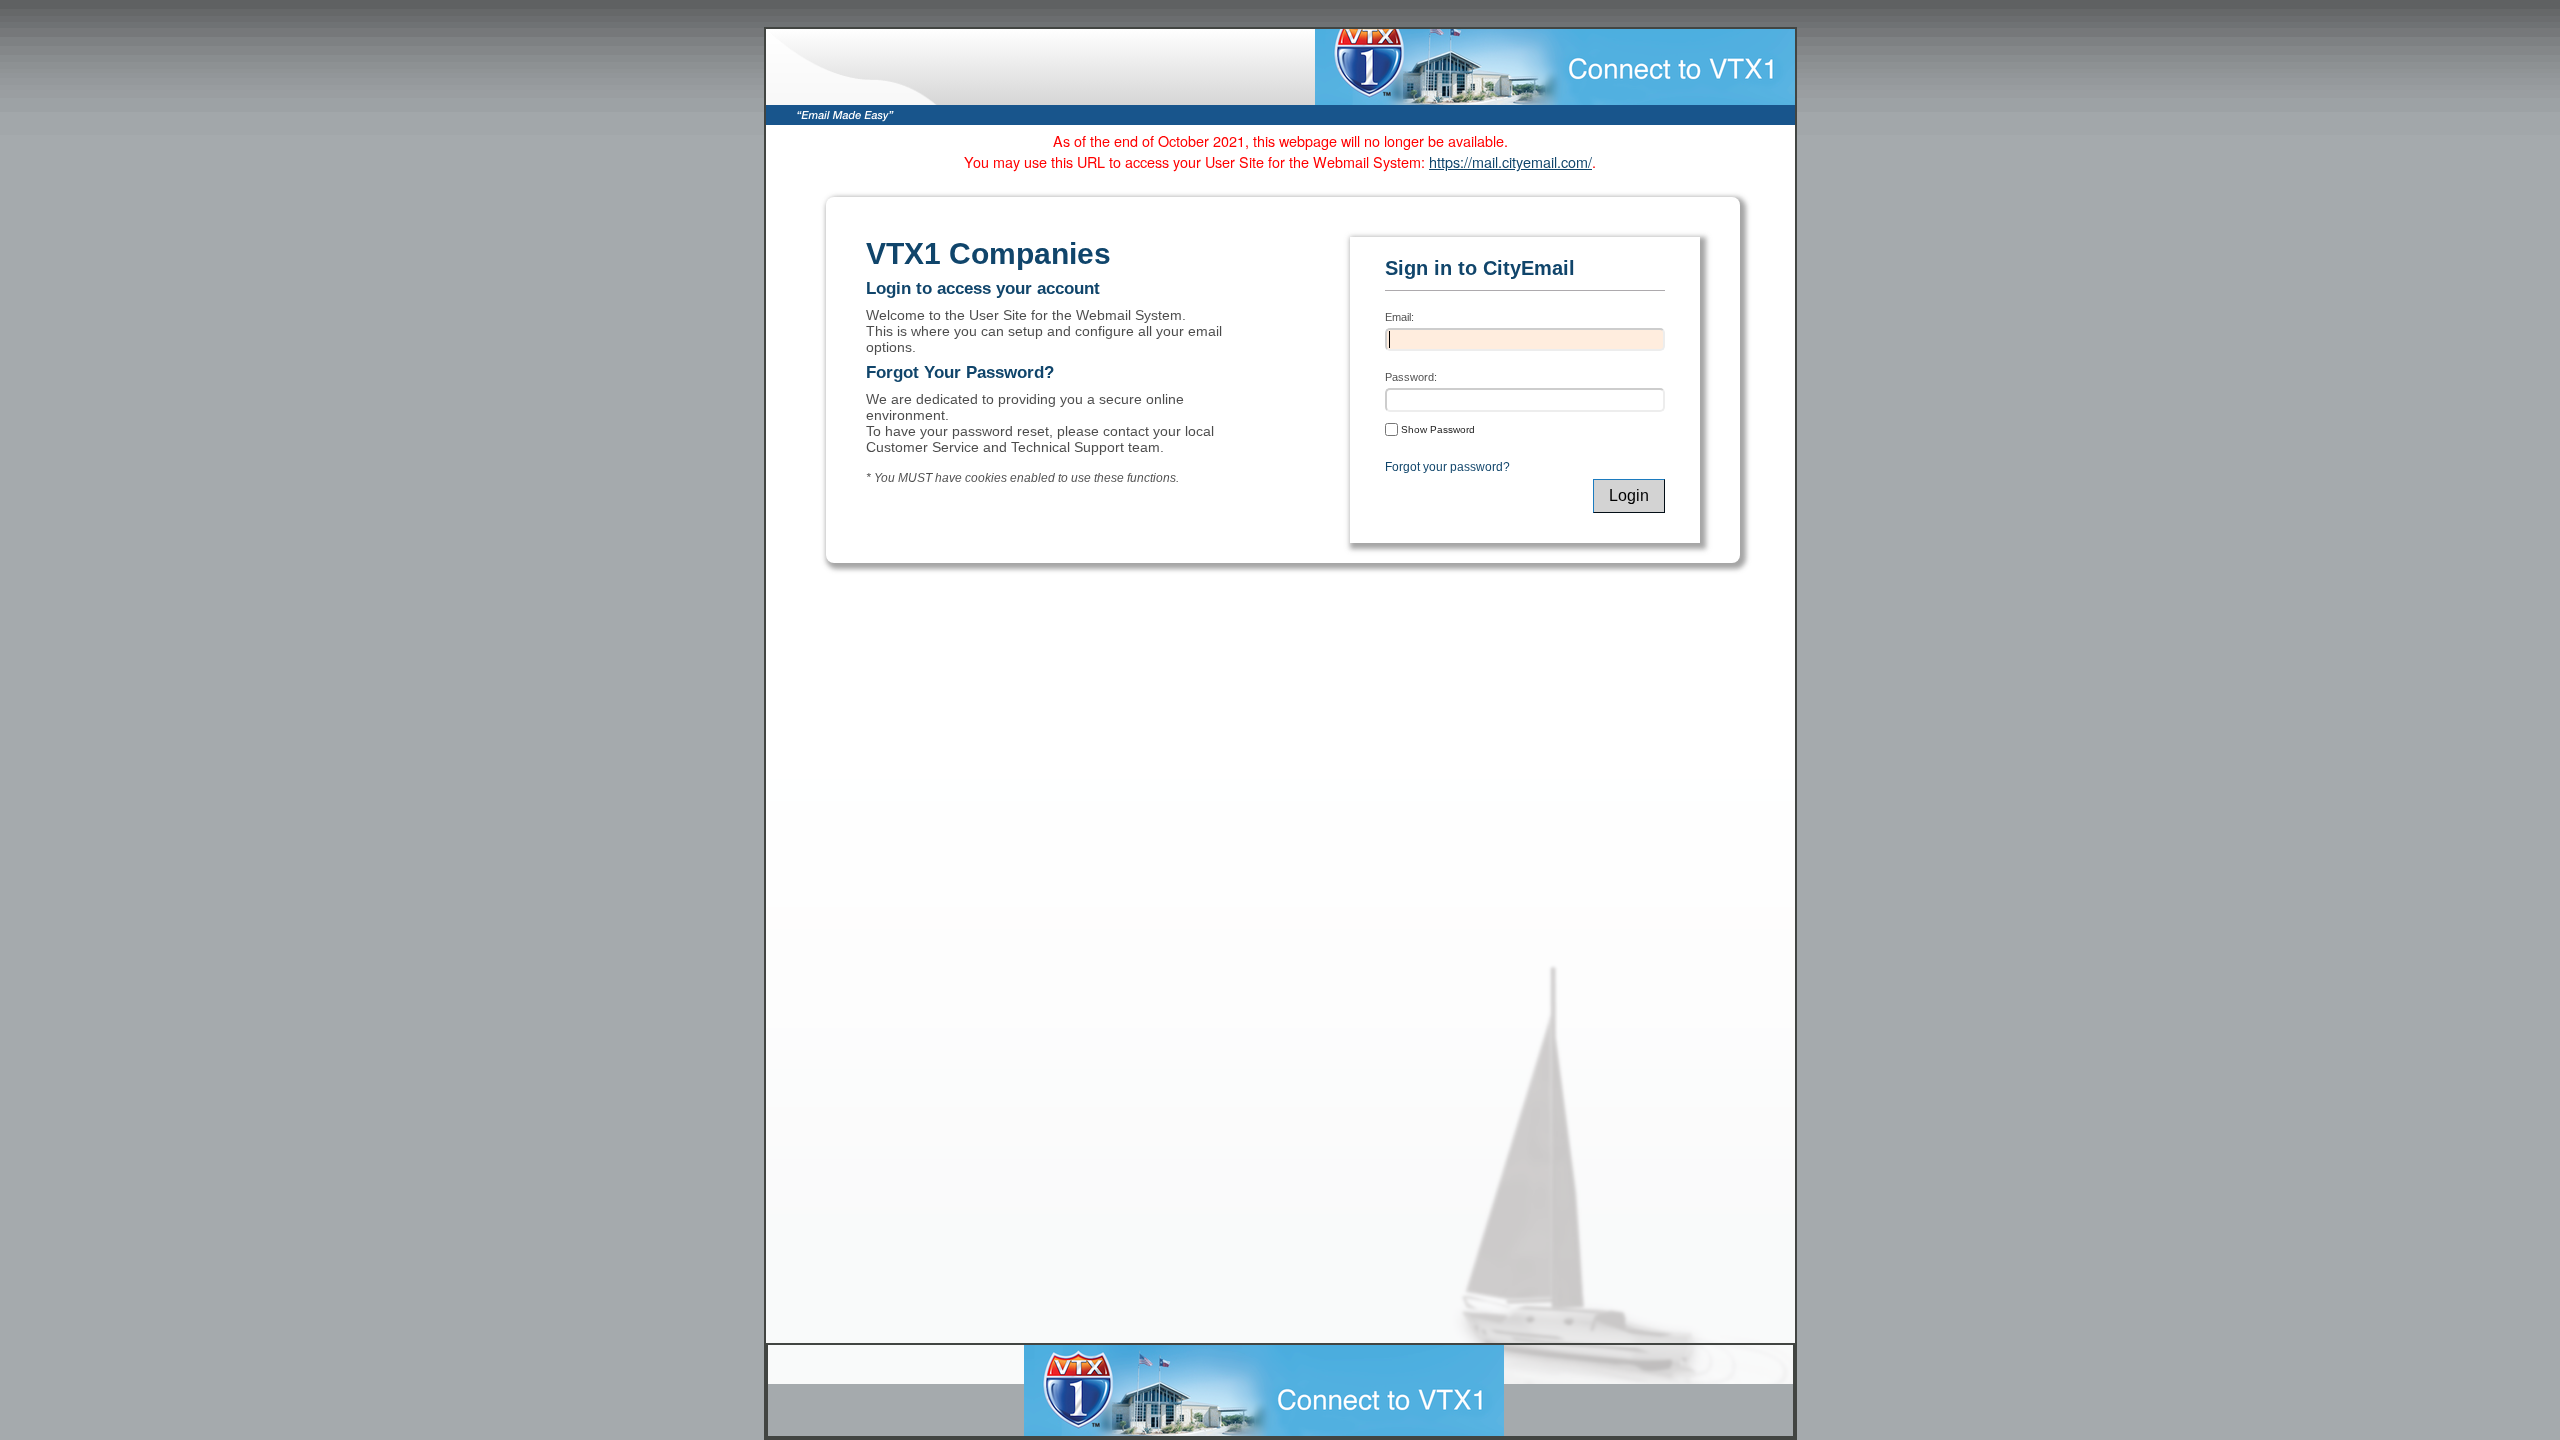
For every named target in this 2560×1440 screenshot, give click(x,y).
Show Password (1436, 429)
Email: (1399, 317)
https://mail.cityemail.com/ (1510, 161)
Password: (1411, 377)
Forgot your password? (1447, 467)
